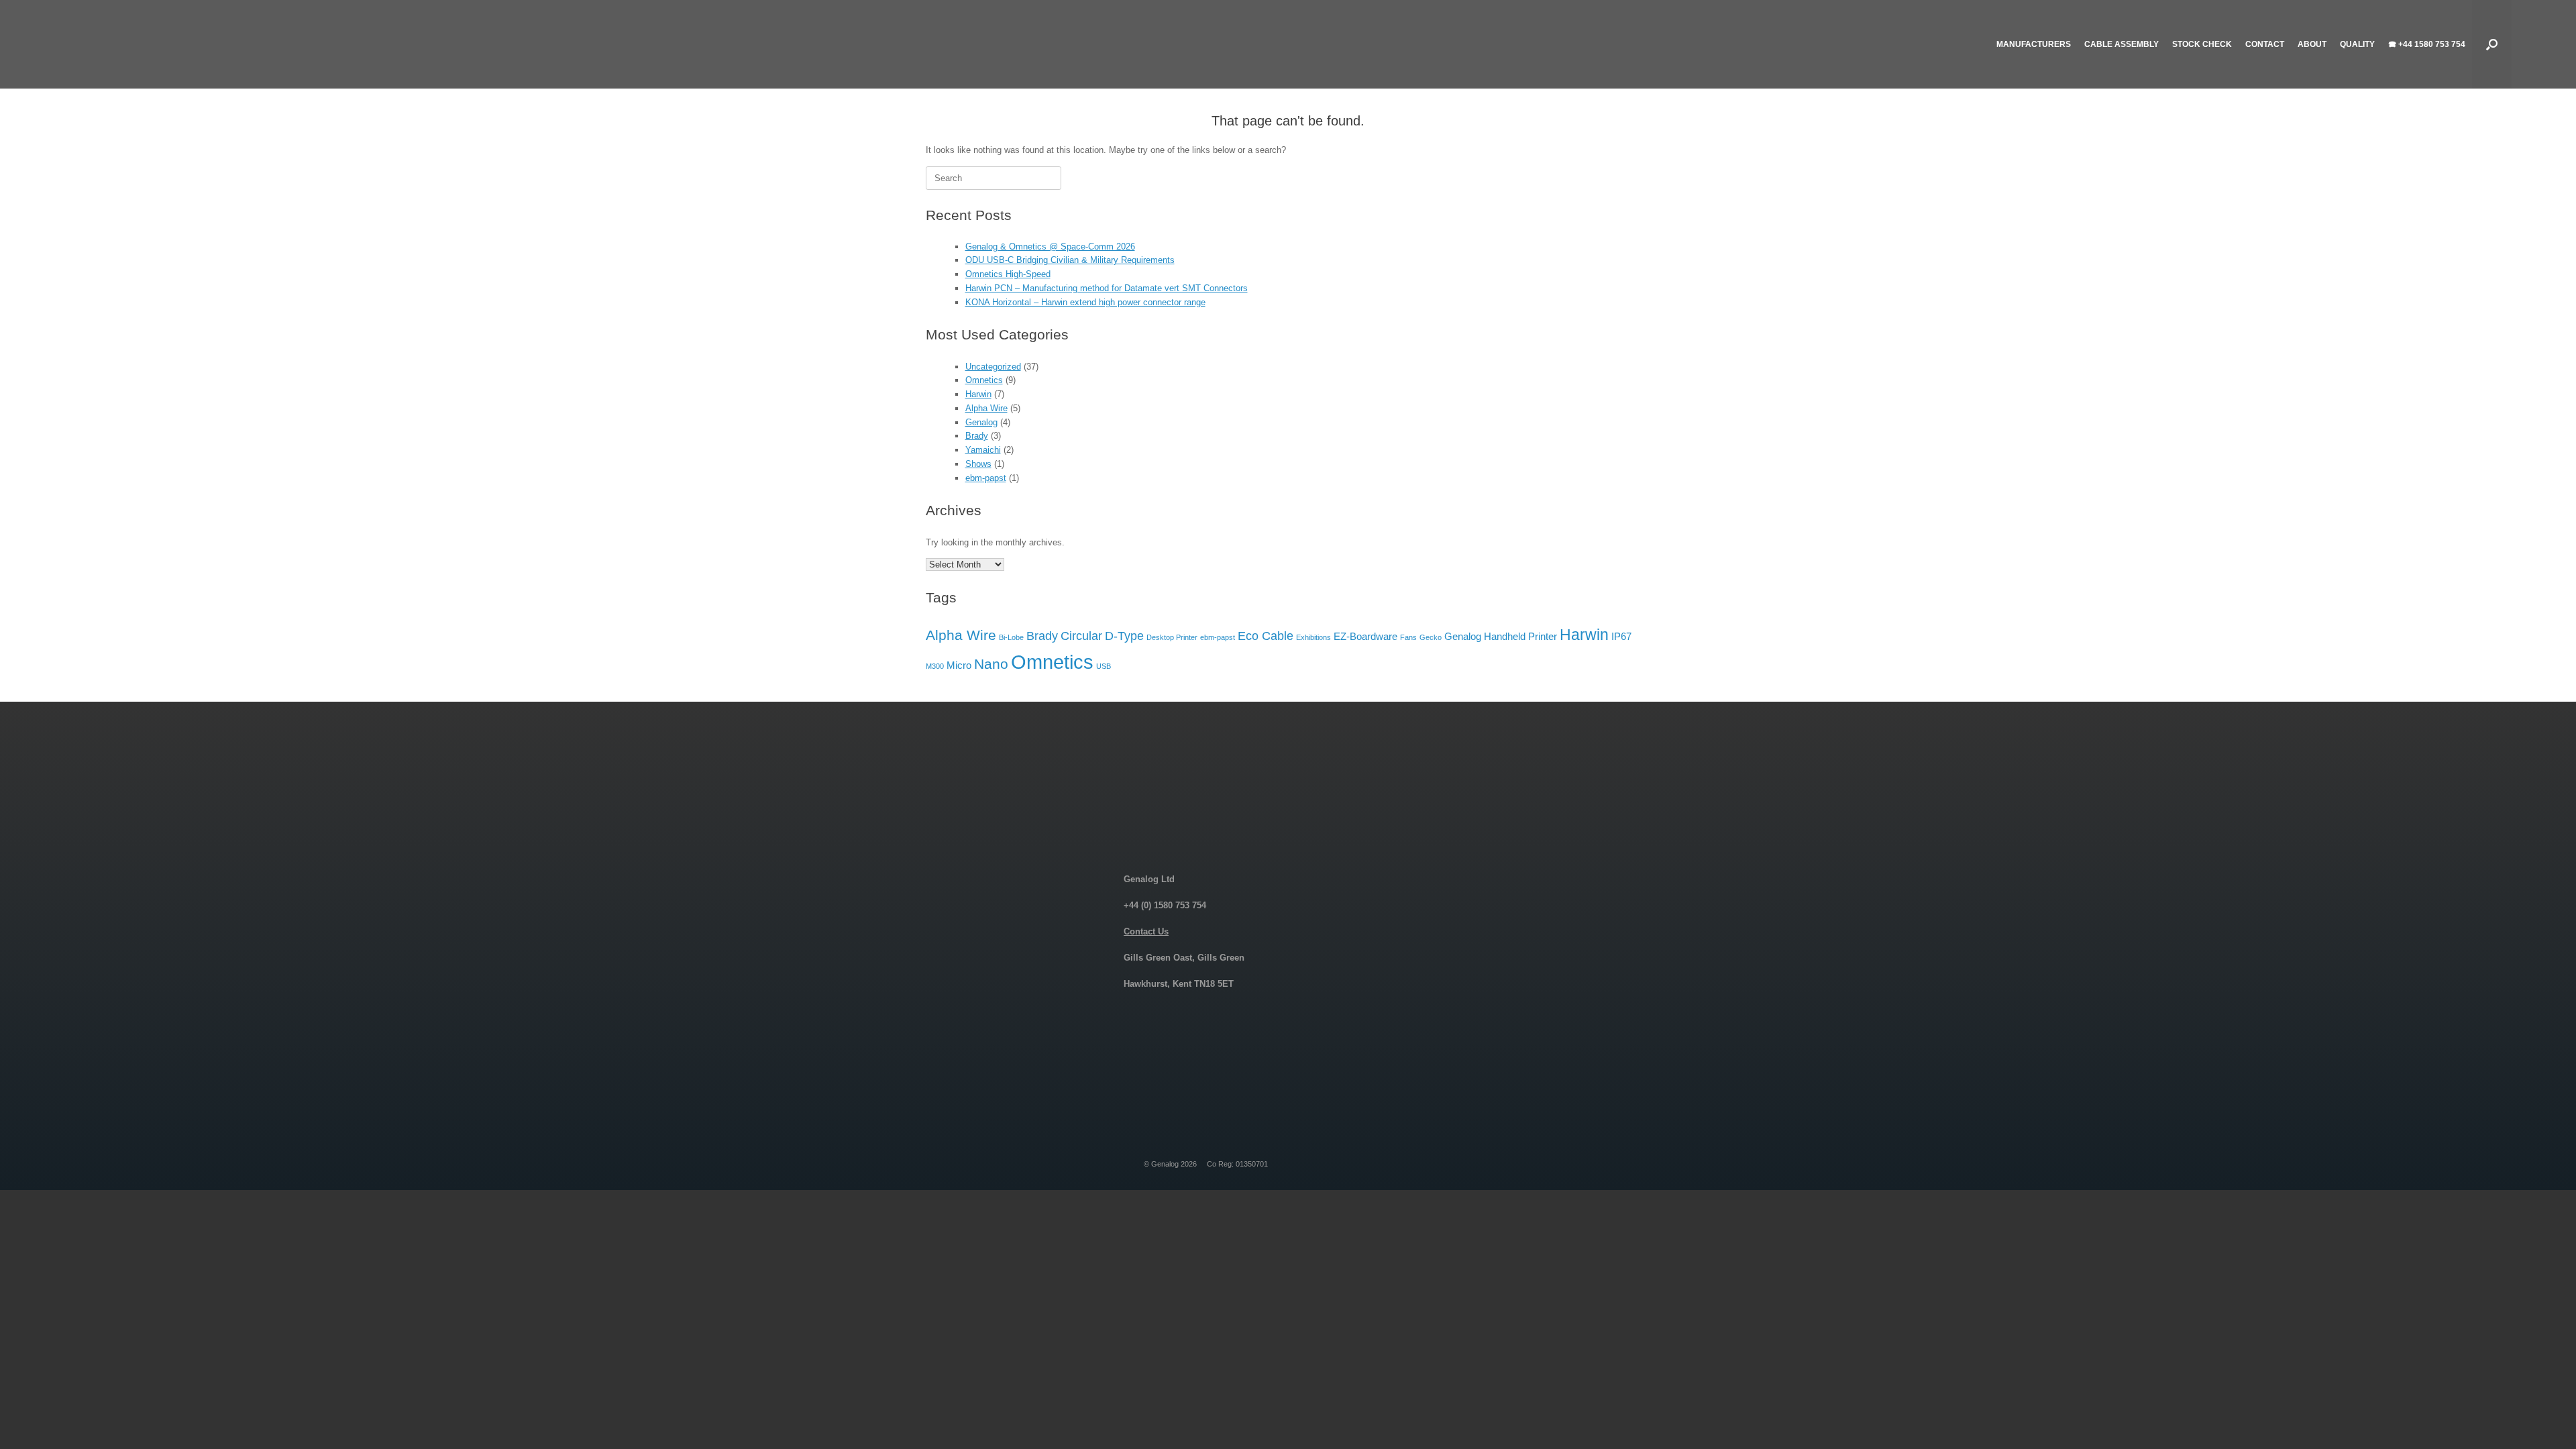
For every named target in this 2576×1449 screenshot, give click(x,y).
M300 (935, 666)
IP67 (1621, 636)
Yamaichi (983, 450)
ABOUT (2312, 44)
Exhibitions (1313, 637)
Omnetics (984, 380)
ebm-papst (986, 478)
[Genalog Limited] (172, 44)
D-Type (1124, 636)
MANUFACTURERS (2034, 44)
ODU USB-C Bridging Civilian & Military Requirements (1070, 260)
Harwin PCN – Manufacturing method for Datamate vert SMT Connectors (1107, 288)
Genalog (981, 422)
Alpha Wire (986, 408)
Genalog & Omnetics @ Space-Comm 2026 (1050, 247)
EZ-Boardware (1365, 636)
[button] (2492, 44)
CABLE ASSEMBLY (2122, 44)
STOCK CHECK (2202, 44)
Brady (977, 436)
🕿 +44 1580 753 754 (2427, 44)
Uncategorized (993, 367)
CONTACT (2265, 44)
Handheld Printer (1520, 636)
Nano (991, 664)
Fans (1408, 637)
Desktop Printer (1172, 637)
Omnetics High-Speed (1008, 274)
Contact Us (1146, 931)
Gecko (1431, 637)
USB (1104, 666)
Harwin (978, 394)
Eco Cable (1266, 636)
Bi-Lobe (1011, 637)
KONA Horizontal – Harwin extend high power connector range (1085, 302)
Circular (1081, 636)
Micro (959, 665)
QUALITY (2357, 44)
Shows (978, 464)
